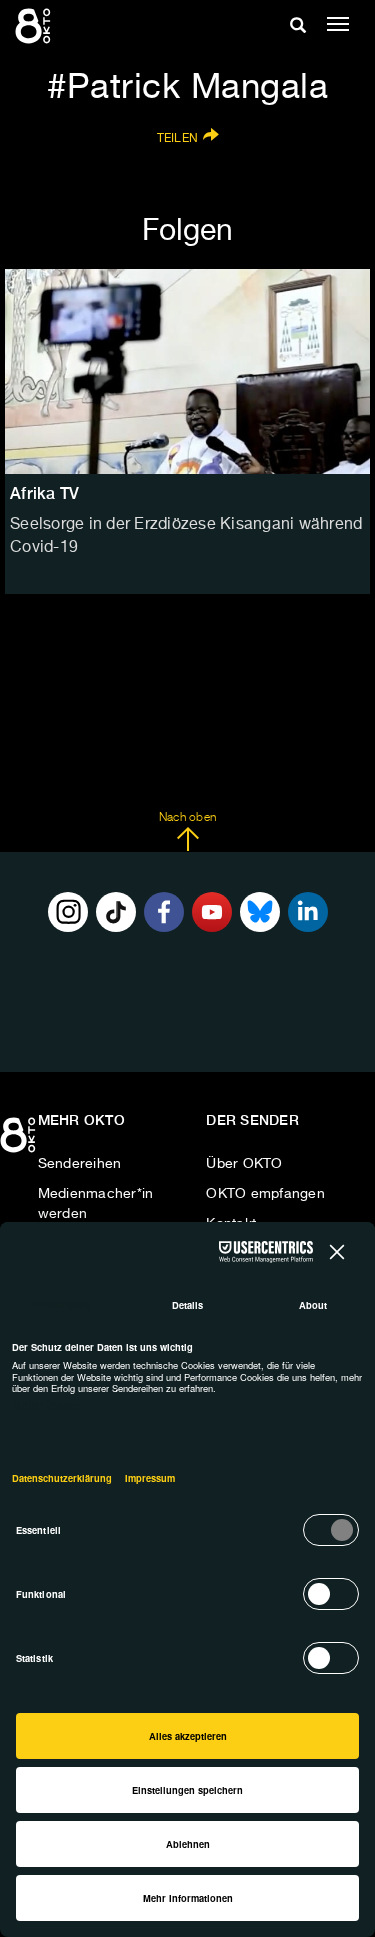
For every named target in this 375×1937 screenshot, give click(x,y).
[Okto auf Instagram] (68, 912)
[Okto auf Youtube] (212, 912)
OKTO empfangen (265, 1194)
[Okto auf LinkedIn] (308, 912)
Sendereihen (80, 1164)
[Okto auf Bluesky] (260, 912)
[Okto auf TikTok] (116, 912)
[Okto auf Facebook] (164, 912)
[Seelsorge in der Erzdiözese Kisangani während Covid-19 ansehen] (187, 371)
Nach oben (187, 818)
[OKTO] (35, 25)
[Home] (20, 1142)
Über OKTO (244, 1164)
